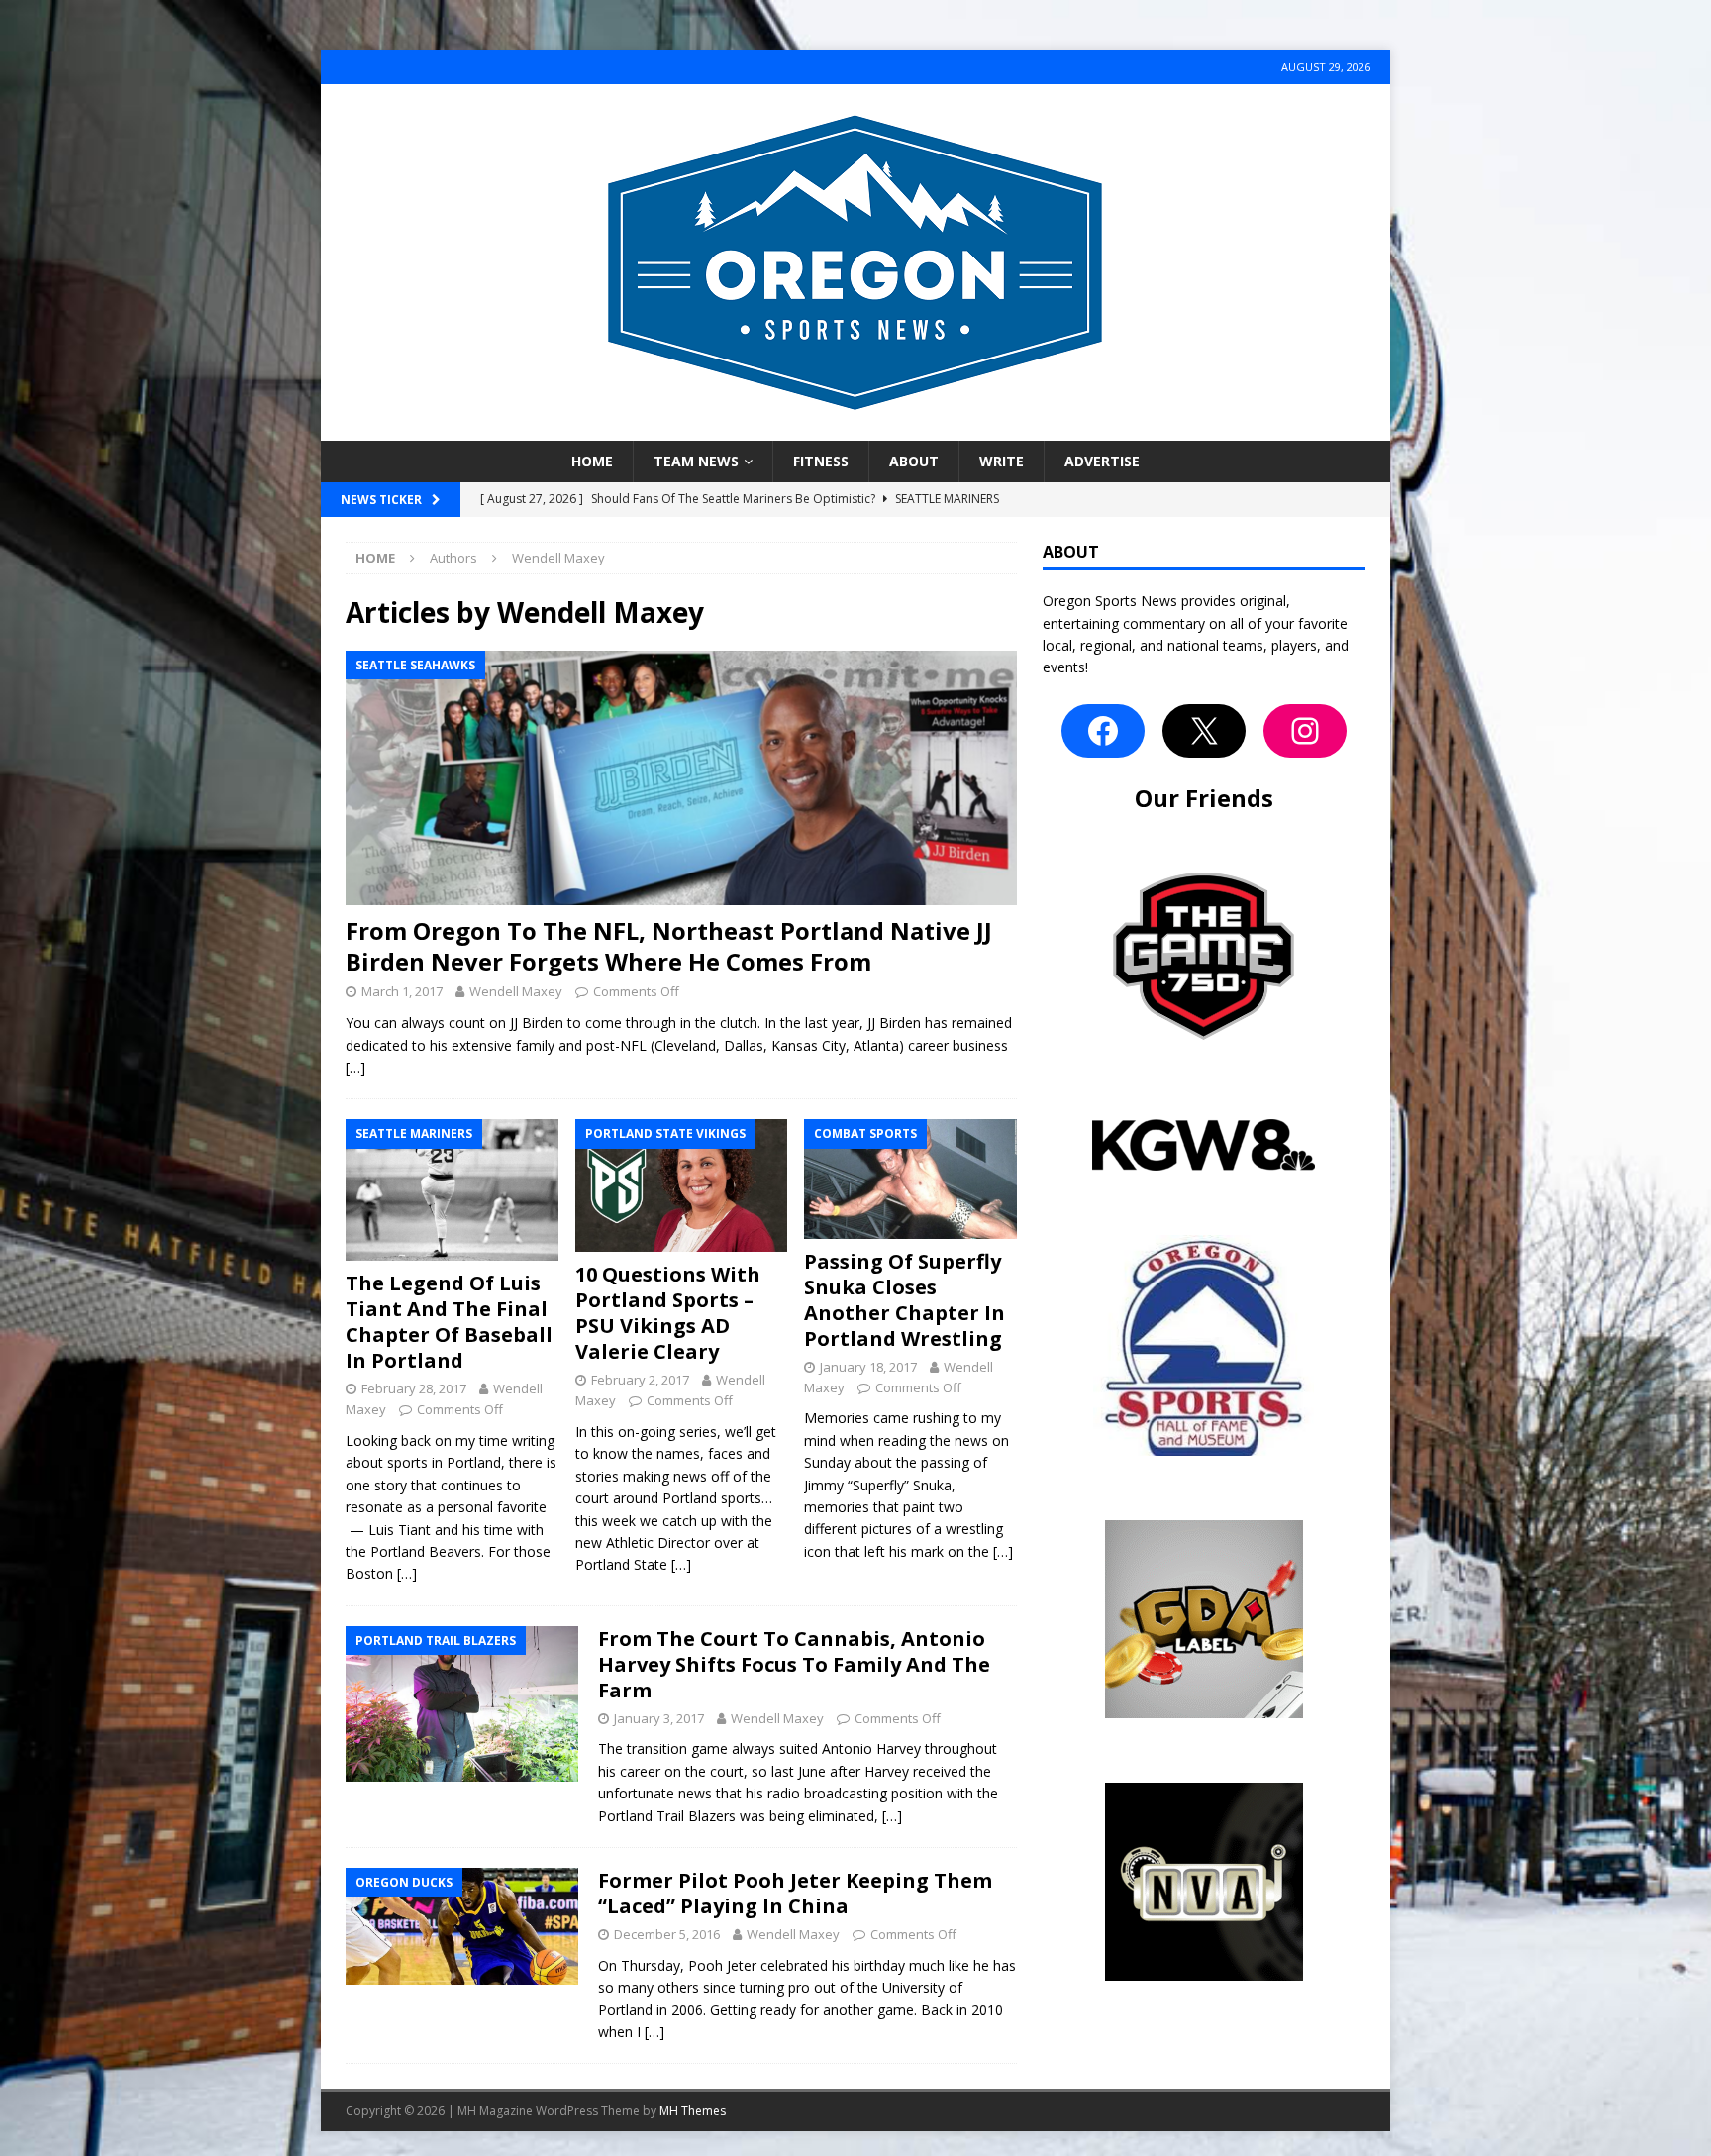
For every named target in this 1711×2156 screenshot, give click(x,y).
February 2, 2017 (640, 1380)
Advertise (1102, 461)
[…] (355, 1067)
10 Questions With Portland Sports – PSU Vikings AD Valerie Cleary (668, 1313)
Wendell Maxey (516, 991)
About (914, 461)
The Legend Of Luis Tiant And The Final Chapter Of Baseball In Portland (449, 1322)
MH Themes (693, 2111)
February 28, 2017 (414, 1388)
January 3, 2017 (659, 1718)
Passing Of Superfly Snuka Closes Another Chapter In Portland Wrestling (905, 1300)
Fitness (821, 461)
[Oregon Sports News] (855, 429)
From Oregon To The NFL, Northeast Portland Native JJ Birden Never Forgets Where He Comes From (669, 946)
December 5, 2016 (667, 1934)
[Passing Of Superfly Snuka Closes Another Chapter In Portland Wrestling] (910, 1179)
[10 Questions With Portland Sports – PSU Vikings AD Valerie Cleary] (682, 1185)
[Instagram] (1305, 731)
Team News (696, 461)
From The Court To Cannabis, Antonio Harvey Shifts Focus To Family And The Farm (794, 1664)
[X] (1204, 731)
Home (592, 461)
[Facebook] (1103, 731)
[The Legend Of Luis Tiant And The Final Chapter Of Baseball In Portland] (452, 1190)
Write (1002, 461)
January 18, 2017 (868, 1367)
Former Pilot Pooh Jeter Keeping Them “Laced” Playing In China (795, 1893)
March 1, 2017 (402, 991)
